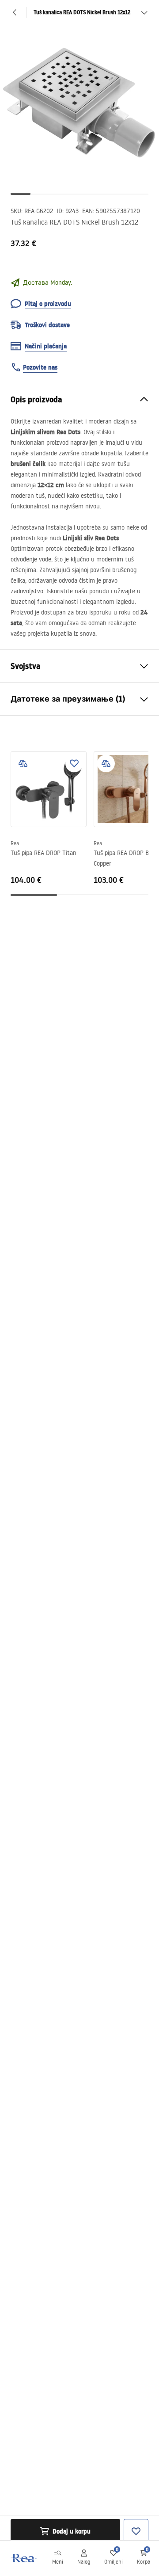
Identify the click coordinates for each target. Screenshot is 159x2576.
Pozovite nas (40, 367)
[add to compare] (23, 763)
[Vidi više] (144, 12)
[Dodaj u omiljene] (74, 763)
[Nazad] (15, 12)
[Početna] (23, 2558)
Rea (15, 843)
